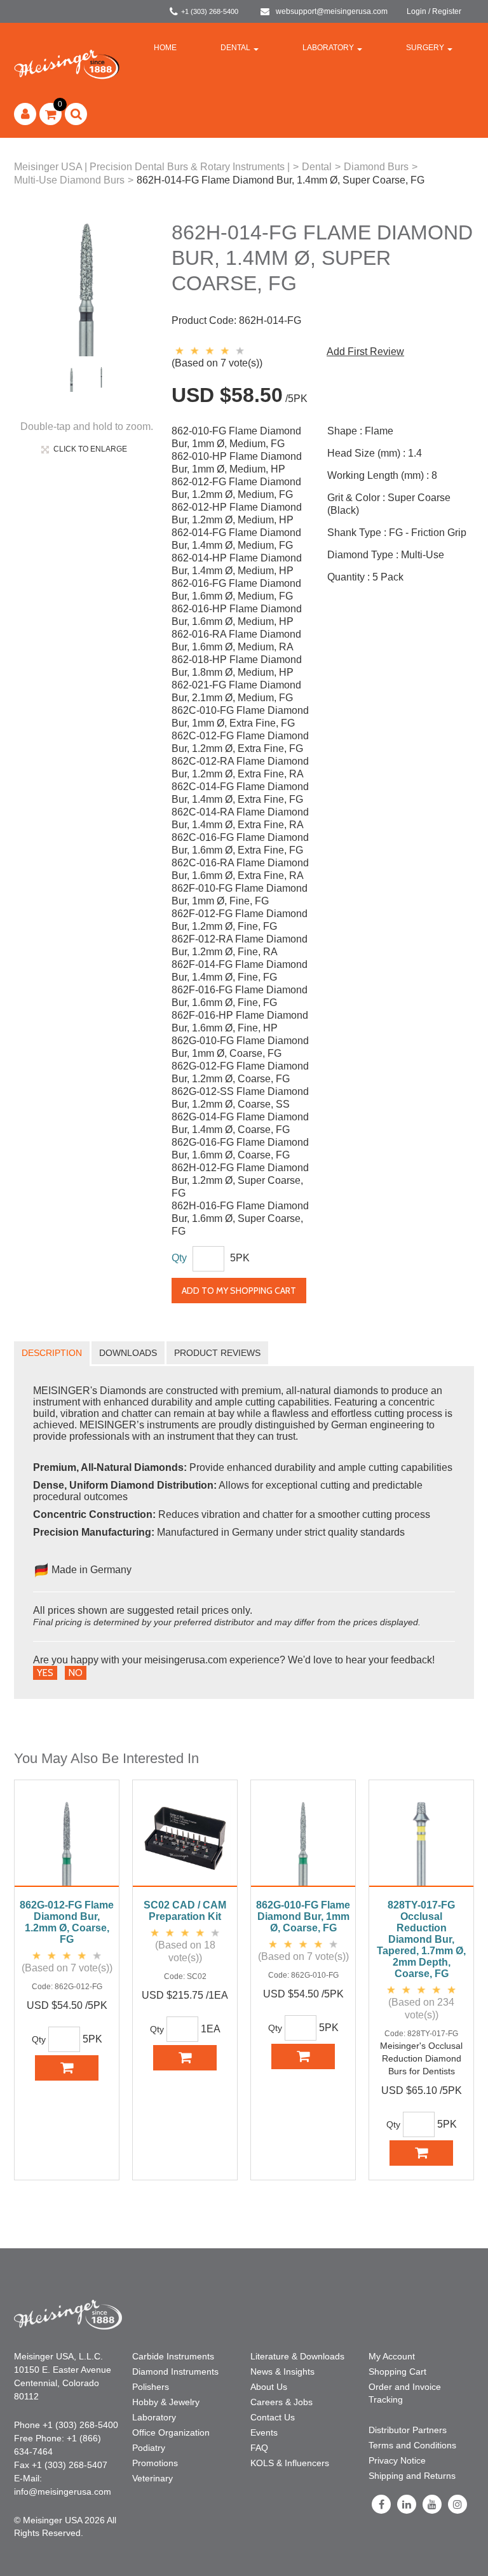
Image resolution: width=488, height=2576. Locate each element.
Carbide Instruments (173, 2356)
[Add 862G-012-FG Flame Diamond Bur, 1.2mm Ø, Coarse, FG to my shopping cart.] (67, 2068)
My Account (392, 2356)
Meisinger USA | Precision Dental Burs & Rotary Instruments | (152, 167)
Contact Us (273, 2417)
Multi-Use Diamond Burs (69, 180)
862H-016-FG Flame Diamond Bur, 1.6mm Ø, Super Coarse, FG (240, 1218)
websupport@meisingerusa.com (332, 11)
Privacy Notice (397, 2460)
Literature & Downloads (297, 2356)
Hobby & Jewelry (166, 2402)
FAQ (259, 2448)
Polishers (151, 2387)
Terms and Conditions (412, 2445)
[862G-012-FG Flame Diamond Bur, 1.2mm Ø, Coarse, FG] (67, 1840)
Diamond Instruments (175, 2371)
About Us (269, 2387)
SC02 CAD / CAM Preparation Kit (185, 1911)
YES (45, 1673)
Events (264, 2432)
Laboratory (328, 48)
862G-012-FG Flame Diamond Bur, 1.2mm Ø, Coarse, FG (67, 1922)
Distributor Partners (408, 2430)
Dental (235, 48)
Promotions (155, 2463)
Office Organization (171, 2432)
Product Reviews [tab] (217, 1353)
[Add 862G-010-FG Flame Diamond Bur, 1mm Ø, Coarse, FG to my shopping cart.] (303, 2056)
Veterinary (152, 2478)
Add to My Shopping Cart (239, 1291)
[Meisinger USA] (67, 64)
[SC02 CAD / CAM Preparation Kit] (185, 1840)
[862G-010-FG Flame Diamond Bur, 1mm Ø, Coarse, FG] (303, 1840)
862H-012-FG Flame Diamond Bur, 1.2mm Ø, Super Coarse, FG (240, 1180)
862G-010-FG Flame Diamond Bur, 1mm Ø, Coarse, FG (303, 1916)
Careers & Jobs (281, 2402)
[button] (51, 114)
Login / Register (434, 11)
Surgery (425, 48)
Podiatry (149, 2448)
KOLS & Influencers (290, 2463)
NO (76, 1673)
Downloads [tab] (128, 1353)
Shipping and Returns (412, 2476)
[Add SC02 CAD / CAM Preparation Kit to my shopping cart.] (185, 2058)
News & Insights (282, 2371)
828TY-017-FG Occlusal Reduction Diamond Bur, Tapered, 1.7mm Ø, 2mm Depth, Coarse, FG (421, 1939)
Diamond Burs (376, 167)
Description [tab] (52, 1353)
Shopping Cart (397, 2371)
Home (165, 48)
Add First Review (365, 352)
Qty (179, 1258)
